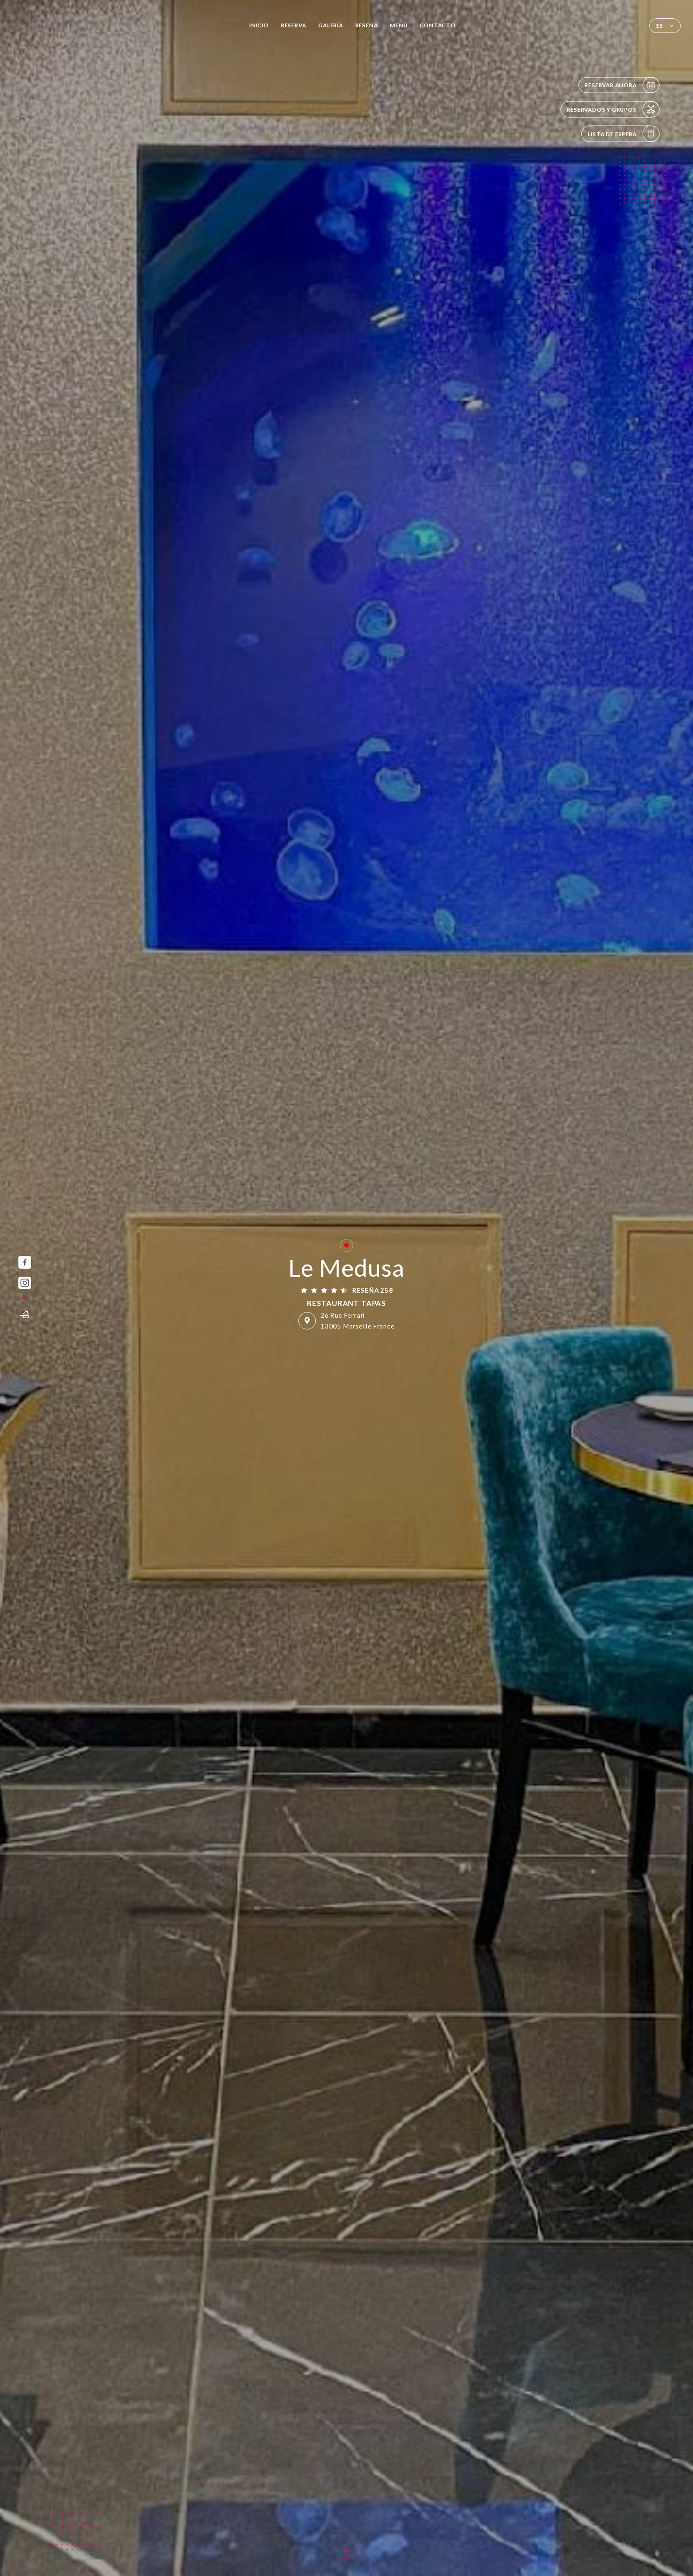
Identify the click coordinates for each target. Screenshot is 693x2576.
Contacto (437, 25)
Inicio (259, 25)
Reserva (294, 25)
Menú (399, 25)
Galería (331, 25)
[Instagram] (25, 1283)
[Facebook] (25, 1262)
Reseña (367, 25)
